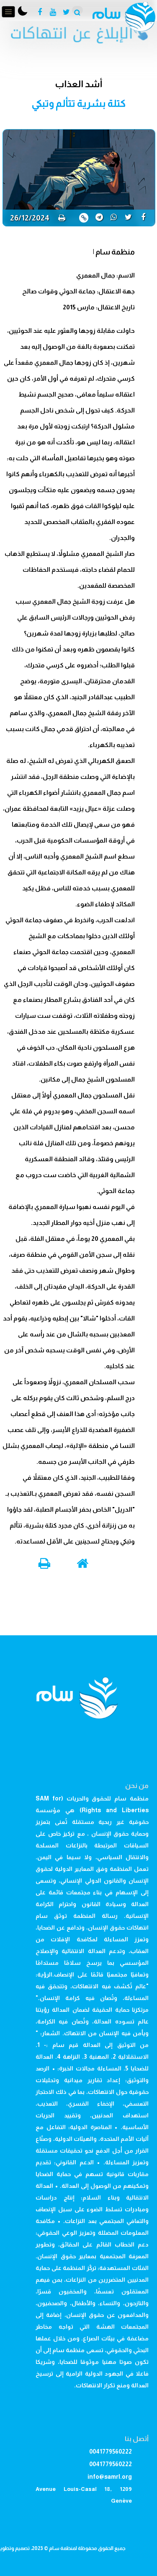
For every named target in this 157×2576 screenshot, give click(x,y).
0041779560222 (111, 2451)
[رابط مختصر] (84, 218)
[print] (62, 218)
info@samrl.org (110, 2477)
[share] (143, 217)
